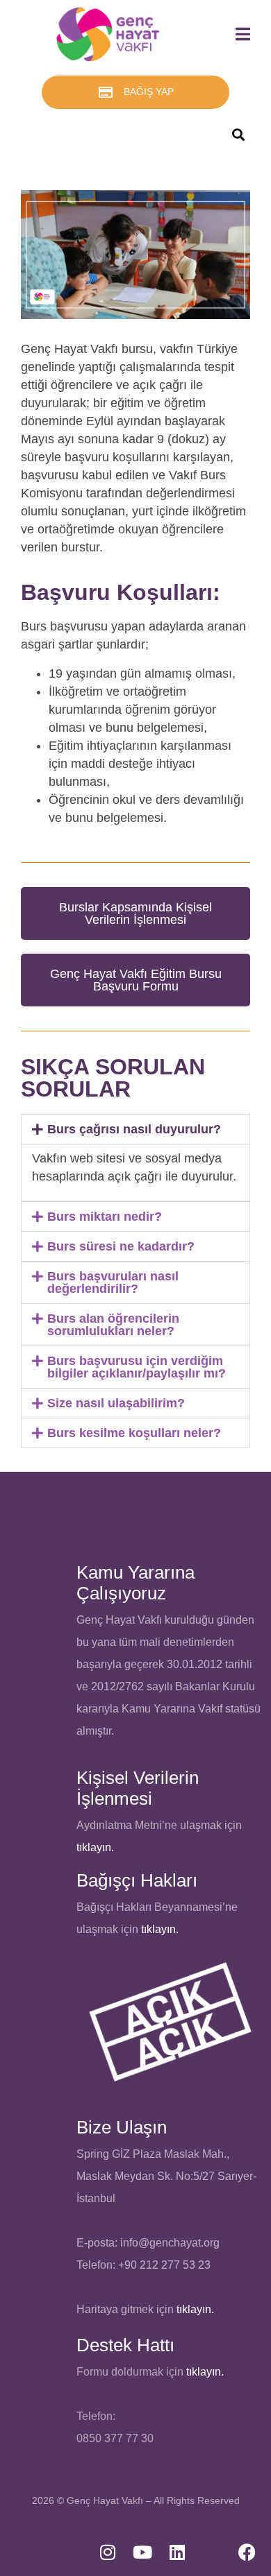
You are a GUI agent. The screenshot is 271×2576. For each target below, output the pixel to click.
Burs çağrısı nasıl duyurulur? (134, 1129)
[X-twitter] (212, 2552)
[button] (135, 1129)
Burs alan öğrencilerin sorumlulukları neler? (113, 1325)
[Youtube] (142, 2552)
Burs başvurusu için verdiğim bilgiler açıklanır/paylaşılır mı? (137, 1367)
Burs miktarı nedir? (105, 1217)
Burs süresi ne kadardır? (121, 1246)
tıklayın (158, 1929)
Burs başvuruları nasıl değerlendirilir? (113, 1282)
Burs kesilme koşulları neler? (134, 1433)
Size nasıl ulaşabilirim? (116, 1403)
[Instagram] (108, 2552)
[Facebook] (247, 2552)
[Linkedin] (177, 2552)
